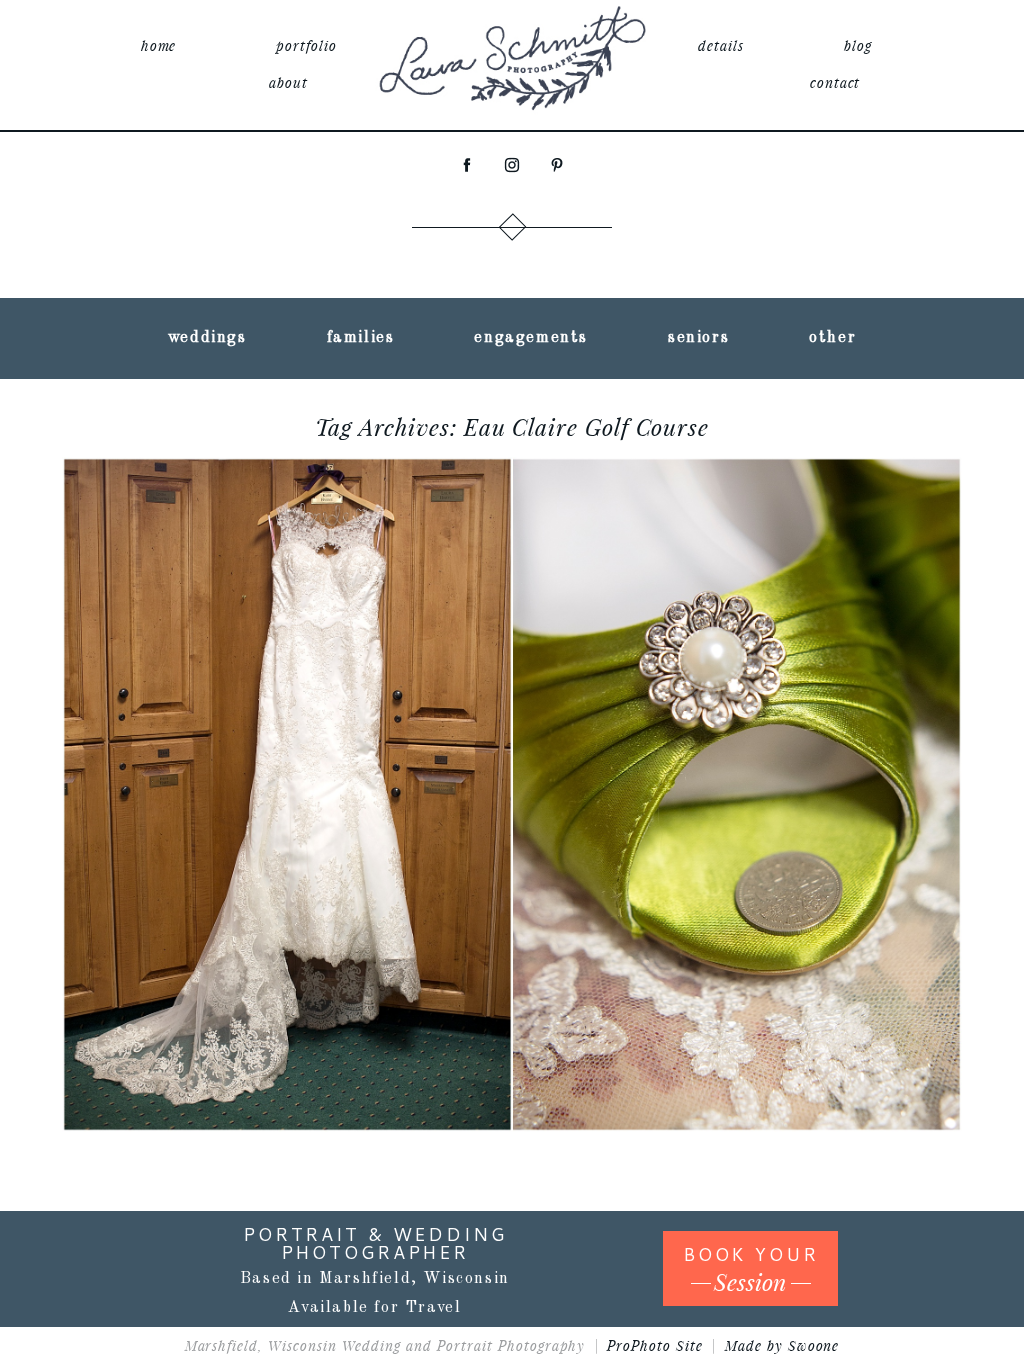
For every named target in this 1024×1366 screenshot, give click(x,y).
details (721, 45)
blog (858, 45)
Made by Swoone (782, 1345)
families (361, 338)
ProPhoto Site (655, 1345)
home (159, 45)
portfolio (306, 45)
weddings (207, 338)
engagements (531, 338)
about (288, 82)
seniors (698, 338)
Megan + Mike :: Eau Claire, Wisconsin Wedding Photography (508, 739)
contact (835, 82)
